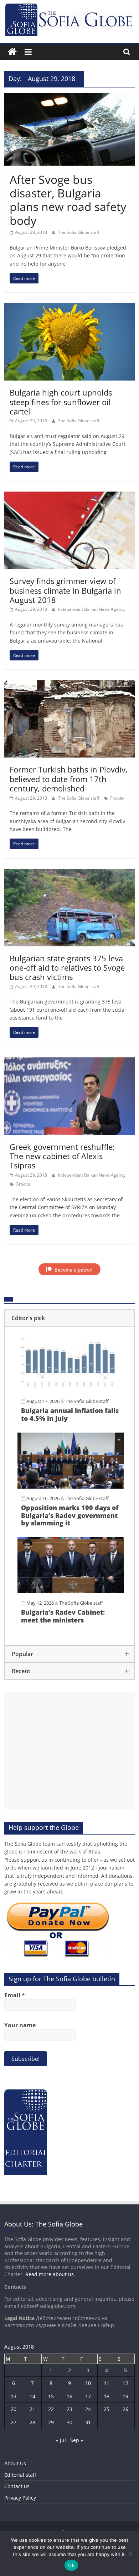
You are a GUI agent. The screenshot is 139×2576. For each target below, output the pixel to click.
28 (32, 2422)
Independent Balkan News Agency (92, 609)
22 (51, 2409)
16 (69, 2396)
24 (88, 2409)
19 (125, 2396)
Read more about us (50, 2274)
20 (14, 2409)
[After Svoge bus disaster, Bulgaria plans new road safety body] (70, 97)
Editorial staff (20, 2475)
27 (14, 2422)
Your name (20, 2025)
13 (14, 2396)
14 (32, 2396)
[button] (70, 1318)
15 (51, 2396)
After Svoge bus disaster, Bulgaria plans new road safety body (68, 200)
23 (69, 2409)
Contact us (17, 2486)
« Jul (61, 2440)
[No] (130, 2554)
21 (32, 2409)
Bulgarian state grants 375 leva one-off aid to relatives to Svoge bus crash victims (67, 968)
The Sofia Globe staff (79, 232)
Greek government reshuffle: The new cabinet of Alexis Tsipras (62, 1156)
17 (88, 2396)
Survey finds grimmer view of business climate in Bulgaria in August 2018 (65, 590)
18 (107, 2396)
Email (15, 1995)
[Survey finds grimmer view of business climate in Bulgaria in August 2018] (70, 496)
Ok (71, 2565)
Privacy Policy (20, 2498)
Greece (23, 1184)
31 (88, 2422)
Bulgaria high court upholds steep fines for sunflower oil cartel (61, 402)
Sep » (77, 2440)
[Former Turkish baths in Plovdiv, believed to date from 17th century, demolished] (70, 684)
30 (69, 2422)
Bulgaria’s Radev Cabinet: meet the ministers (63, 1616)
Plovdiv (117, 798)
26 (125, 2409)
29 (51, 2422)
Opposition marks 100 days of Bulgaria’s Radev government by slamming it (70, 1515)
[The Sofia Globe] (12, 52)
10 (88, 2383)
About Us (15, 2463)
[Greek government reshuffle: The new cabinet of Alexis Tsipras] (70, 1062)
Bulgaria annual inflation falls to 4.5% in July (70, 1414)
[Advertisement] (70, 1751)
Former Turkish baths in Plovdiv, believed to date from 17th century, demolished (69, 779)
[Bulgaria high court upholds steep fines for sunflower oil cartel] (70, 307)
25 (107, 2409)
